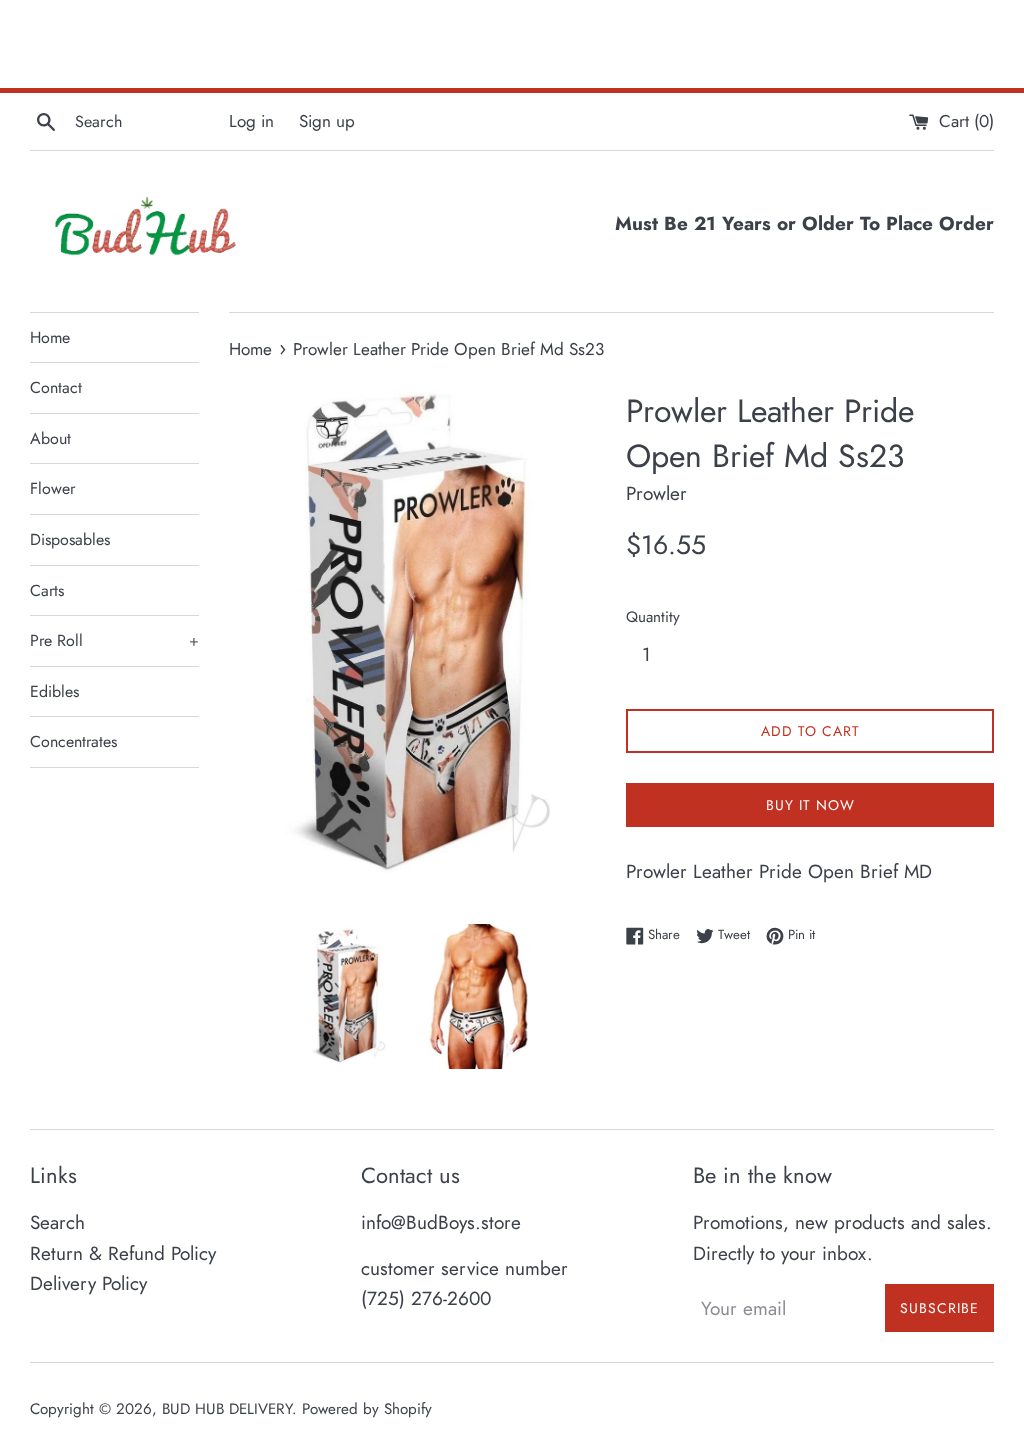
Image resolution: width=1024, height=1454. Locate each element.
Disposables (70, 539)
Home (50, 337)
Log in (251, 121)
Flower (52, 488)
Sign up (327, 121)
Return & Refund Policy (123, 1253)
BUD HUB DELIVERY (227, 1409)
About (50, 438)
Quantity (653, 617)
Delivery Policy (88, 1283)
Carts (47, 590)
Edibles (54, 691)
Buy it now (810, 805)
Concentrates (73, 741)
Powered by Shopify (367, 1409)
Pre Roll (114, 640)
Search (57, 1222)
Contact (56, 387)
